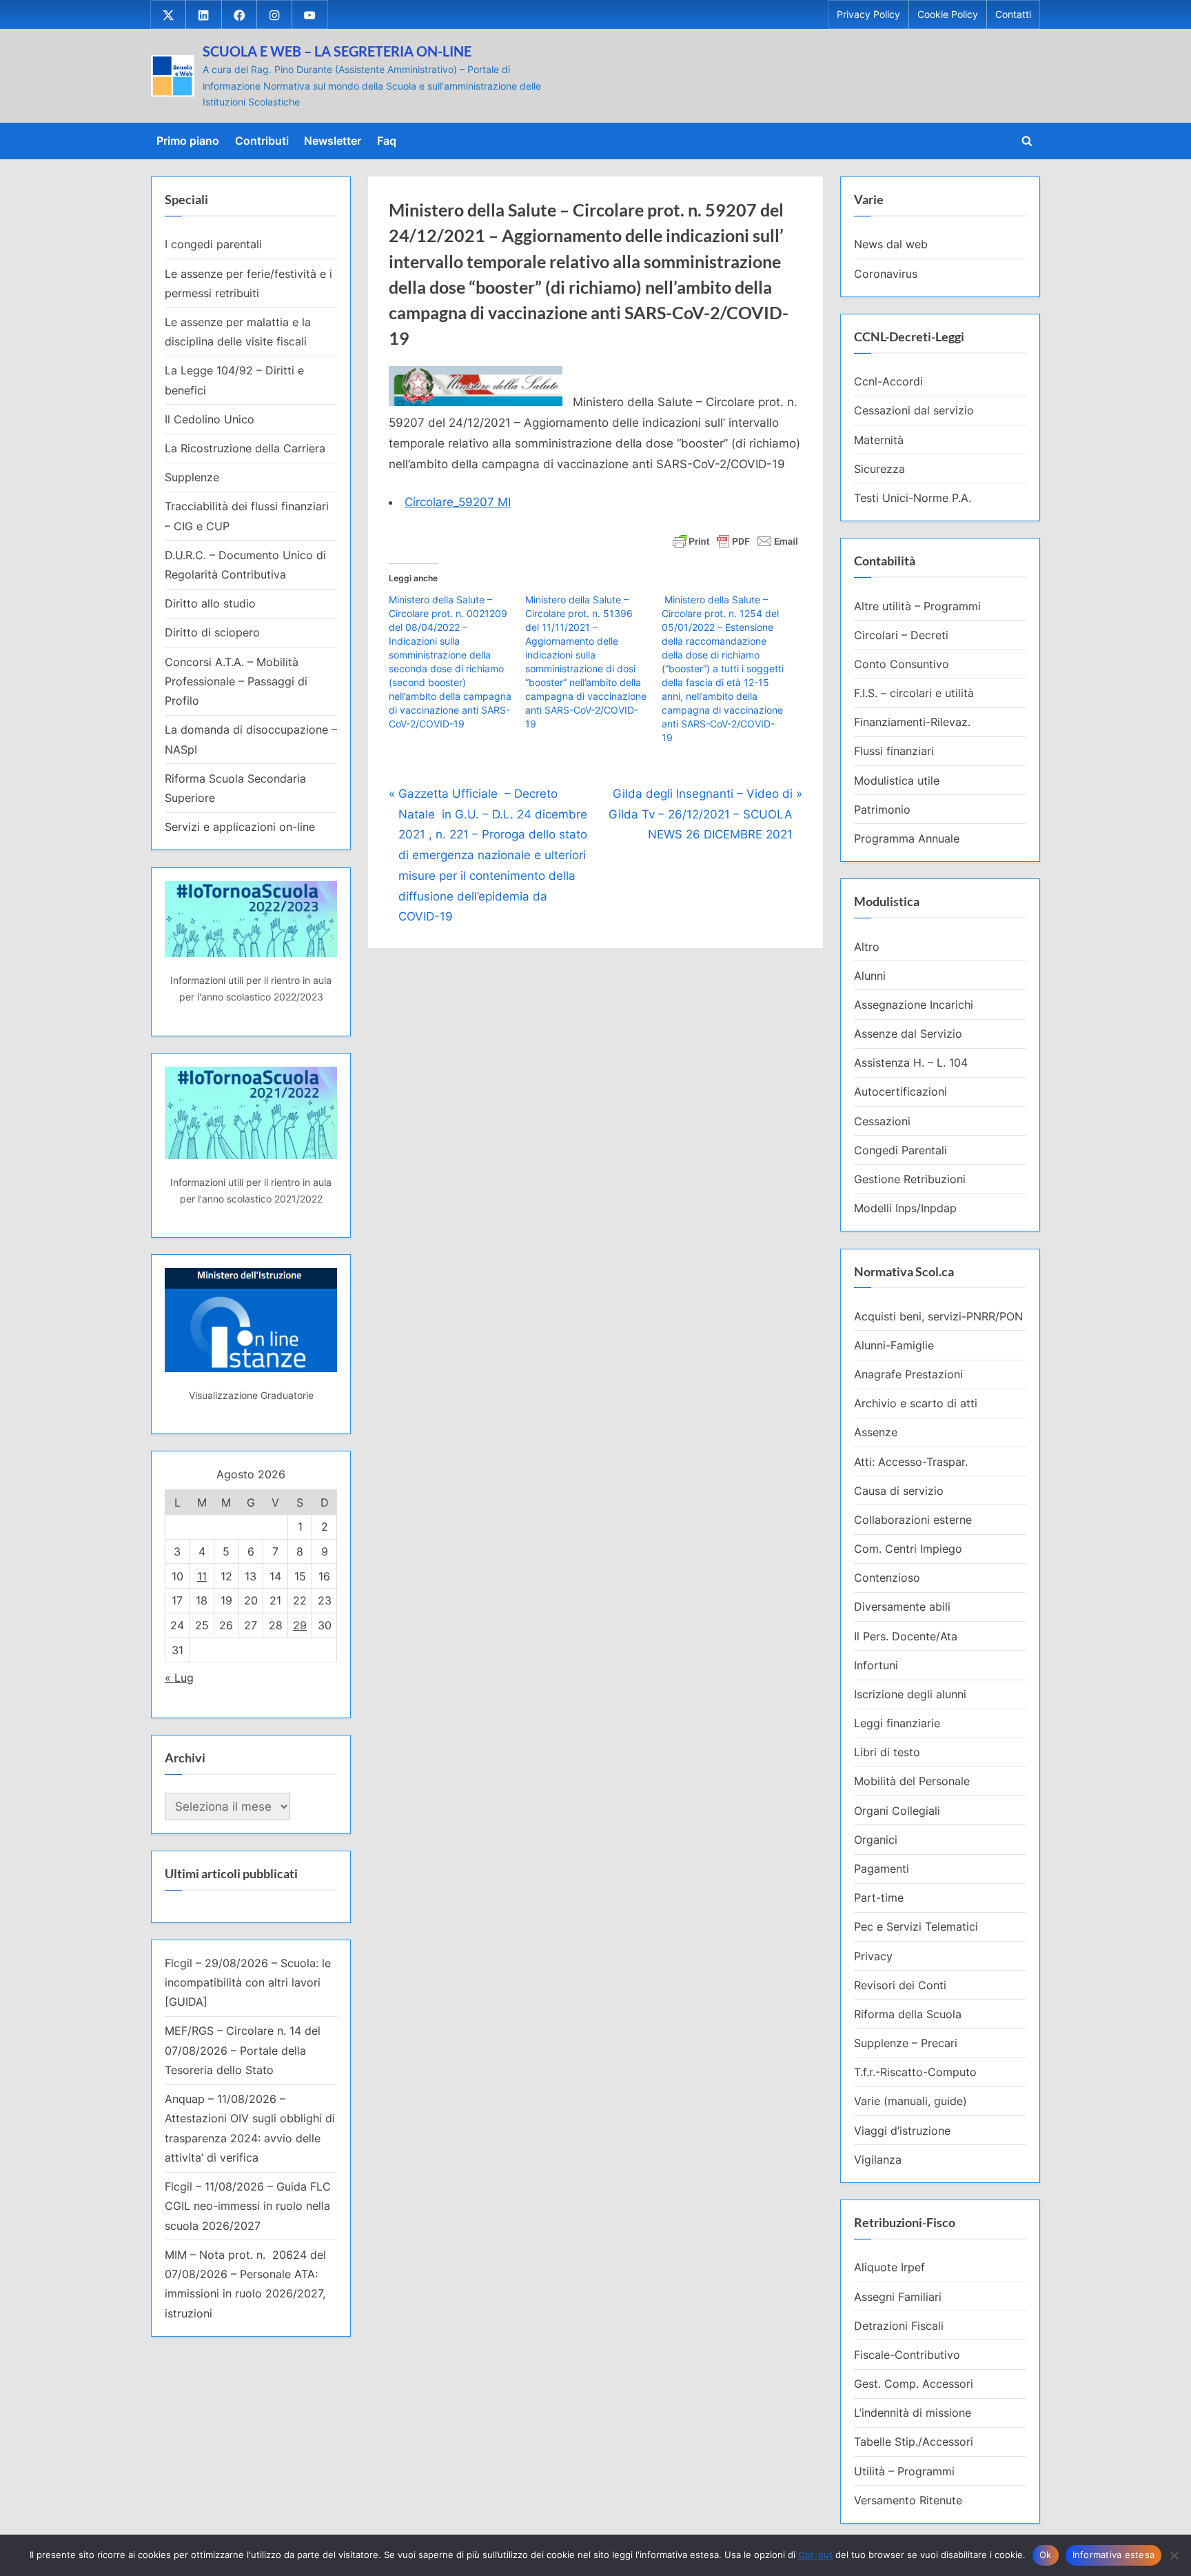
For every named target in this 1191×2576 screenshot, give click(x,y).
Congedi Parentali (900, 1150)
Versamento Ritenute (908, 2500)
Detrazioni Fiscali (899, 2326)
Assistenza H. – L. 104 (911, 1063)
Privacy (873, 1956)
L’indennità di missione (913, 2413)
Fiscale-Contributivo (907, 2355)
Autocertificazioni (900, 1091)
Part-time (879, 1898)
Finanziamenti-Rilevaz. (912, 722)
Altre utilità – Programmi (917, 606)
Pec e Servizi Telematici (916, 1926)
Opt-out (815, 2555)
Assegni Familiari (898, 2297)
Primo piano (188, 141)
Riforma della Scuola (908, 2014)
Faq (387, 141)
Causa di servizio (899, 1491)
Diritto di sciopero (212, 632)
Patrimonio (882, 809)
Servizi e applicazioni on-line (240, 827)
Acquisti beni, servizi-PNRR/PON (938, 1316)
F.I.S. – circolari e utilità (914, 693)
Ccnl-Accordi (888, 381)
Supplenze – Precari (906, 2043)
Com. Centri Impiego (908, 1549)
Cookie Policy (948, 14)
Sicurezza (879, 469)
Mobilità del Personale (912, 1781)
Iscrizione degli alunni (910, 1694)
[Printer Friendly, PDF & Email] (735, 540)
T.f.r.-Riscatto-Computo (915, 2072)
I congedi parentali (213, 244)
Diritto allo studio (210, 603)
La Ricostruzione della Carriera (245, 448)
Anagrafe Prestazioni (908, 1374)
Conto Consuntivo (902, 664)
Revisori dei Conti (900, 1985)
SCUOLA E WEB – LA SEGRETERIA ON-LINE (337, 51)
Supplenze (192, 477)
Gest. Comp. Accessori (914, 2384)
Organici (876, 1840)
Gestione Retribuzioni (910, 1179)
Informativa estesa (1114, 2555)
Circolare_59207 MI (458, 502)
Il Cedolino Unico (210, 419)
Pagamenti (882, 1869)
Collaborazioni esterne (913, 1520)
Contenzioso (887, 1578)
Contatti (1013, 14)
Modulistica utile (897, 781)
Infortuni (876, 1665)
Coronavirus (886, 274)
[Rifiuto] (1174, 2555)
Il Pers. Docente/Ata (906, 1636)
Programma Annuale (907, 838)
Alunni (870, 976)
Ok (1046, 2555)
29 (300, 1625)
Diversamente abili (902, 1607)
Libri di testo (887, 1752)
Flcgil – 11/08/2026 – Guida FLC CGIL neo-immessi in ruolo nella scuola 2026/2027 (248, 2206)
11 (202, 1576)
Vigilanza (878, 2160)
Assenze (876, 1432)
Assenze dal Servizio (908, 1034)
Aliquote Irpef (889, 2267)
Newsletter (333, 141)
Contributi (262, 141)
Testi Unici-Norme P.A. (913, 498)
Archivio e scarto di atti (916, 1403)
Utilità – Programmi (904, 2471)
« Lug (179, 1678)
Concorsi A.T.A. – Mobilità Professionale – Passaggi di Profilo (236, 682)
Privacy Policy (868, 14)
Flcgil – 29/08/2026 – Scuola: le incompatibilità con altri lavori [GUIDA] (248, 1983)
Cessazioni (882, 1121)
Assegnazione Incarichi (914, 1005)
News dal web (891, 244)
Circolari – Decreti (901, 635)
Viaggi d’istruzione (902, 2131)
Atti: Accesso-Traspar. (911, 1462)
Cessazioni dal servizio (914, 410)
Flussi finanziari (894, 751)
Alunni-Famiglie (894, 1345)
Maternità (879, 440)
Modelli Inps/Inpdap (905, 1208)
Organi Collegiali (897, 1811)
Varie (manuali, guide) (910, 2101)
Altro (867, 947)
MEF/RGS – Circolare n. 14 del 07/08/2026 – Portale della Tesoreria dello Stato (243, 2050)
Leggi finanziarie (897, 1723)
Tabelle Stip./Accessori (914, 2442)
